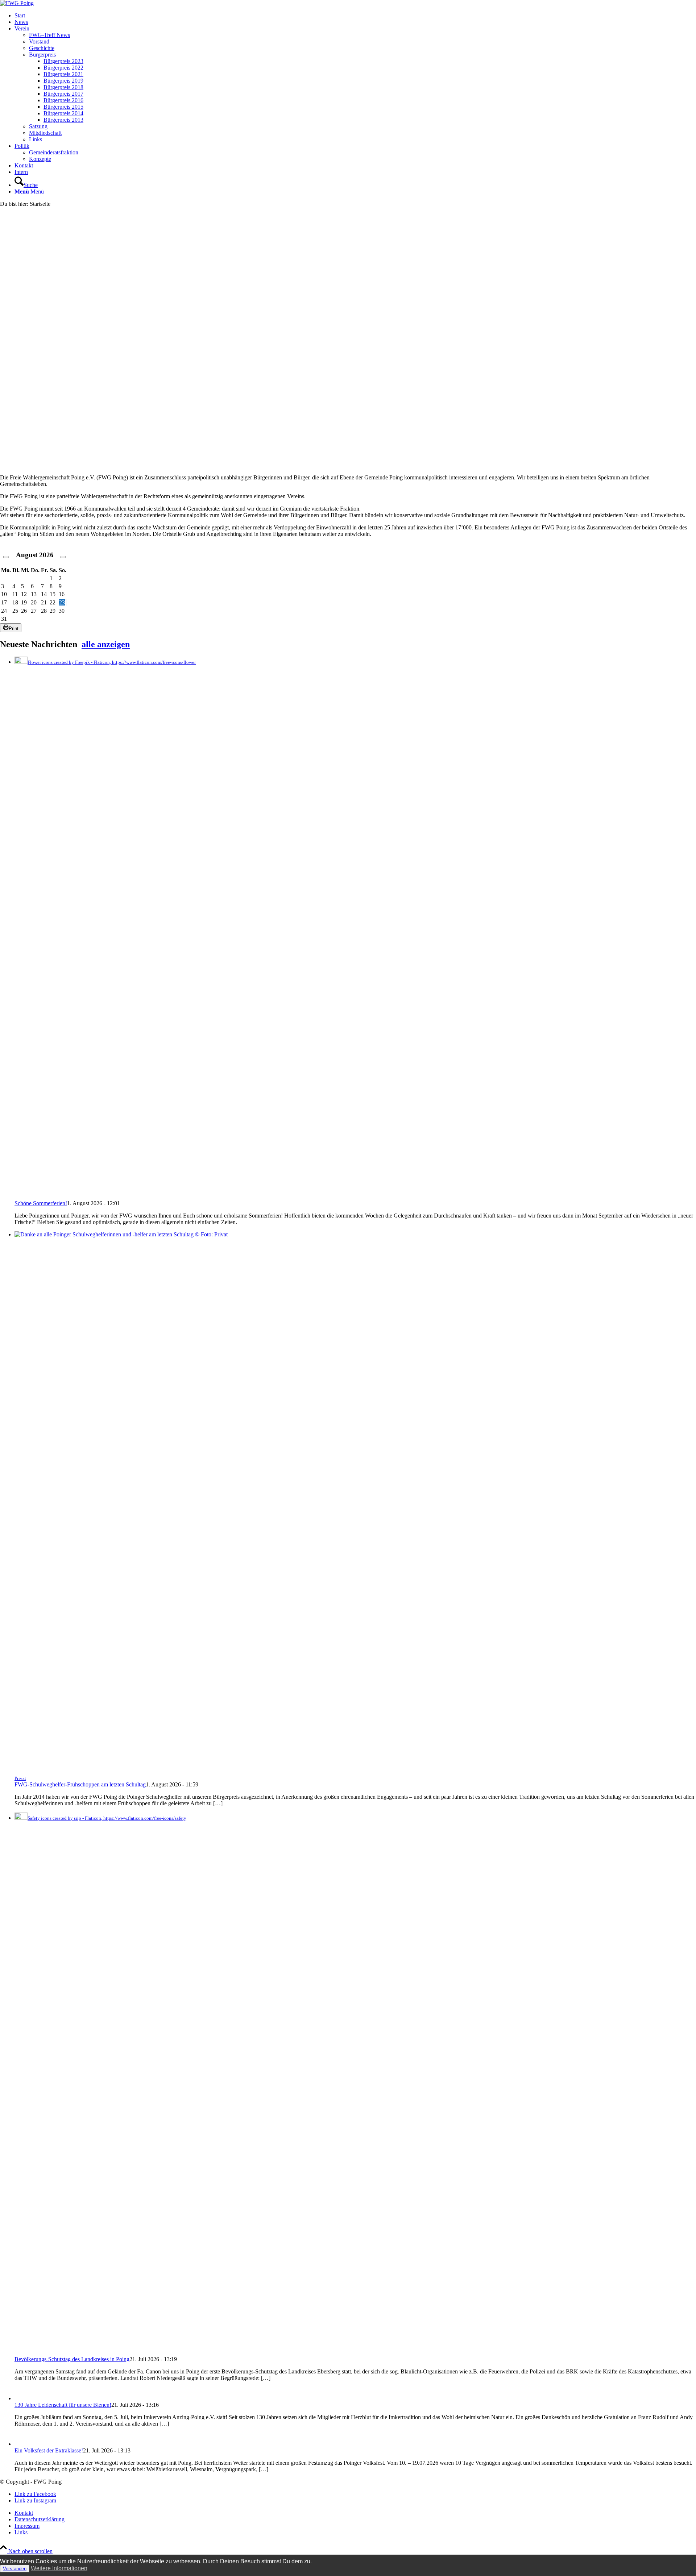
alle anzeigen (106, 644)
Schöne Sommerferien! (41, 1203)
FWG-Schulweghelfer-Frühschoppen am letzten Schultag (80, 1784)
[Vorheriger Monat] (6, 557)
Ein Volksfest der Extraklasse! (49, 2450)
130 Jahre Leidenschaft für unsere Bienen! (63, 2405)
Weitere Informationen (59, 2568)
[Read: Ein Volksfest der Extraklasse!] (21, 2444)
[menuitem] (355, 16)
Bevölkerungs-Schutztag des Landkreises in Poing (72, 2359)
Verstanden (15, 2569)
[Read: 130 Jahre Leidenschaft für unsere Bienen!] (21, 2398)
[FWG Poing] (17, 3)
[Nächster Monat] (63, 557)
